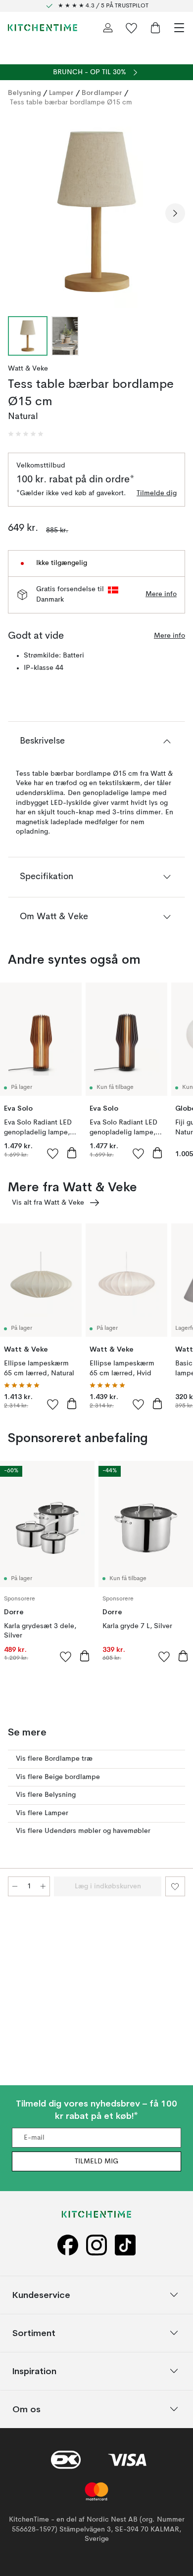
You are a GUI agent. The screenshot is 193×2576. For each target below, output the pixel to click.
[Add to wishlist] (53, 1153)
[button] (26, 434)
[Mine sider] (108, 28)
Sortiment (34, 2333)
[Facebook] (68, 2245)
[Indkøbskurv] (155, 28)
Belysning (24, 93)
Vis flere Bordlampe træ (54, 1759)
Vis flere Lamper (42, 1813)
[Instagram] (96, 2245)
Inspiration (34, 2371)
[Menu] (179, 28)
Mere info (161, 594)
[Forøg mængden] (43, 1886)
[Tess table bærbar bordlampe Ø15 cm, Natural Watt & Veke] (96, 212)
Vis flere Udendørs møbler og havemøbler (83, 1831)
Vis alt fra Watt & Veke (48, 1203)
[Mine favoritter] (132, 28)
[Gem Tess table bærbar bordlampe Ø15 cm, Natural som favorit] (175, 1886)
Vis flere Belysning (46, 1795)
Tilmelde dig (157, 493)
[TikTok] (125, 2245)
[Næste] (175, 213)
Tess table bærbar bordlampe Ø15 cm (71, 102)
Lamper (61, 93)
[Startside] (43, 28)
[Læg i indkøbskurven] (72, 1153)
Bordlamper (102, 93)
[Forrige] (18, 213)
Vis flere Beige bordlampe (58, 1777)
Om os (26, 2409)
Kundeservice (41, 2295)
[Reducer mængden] (15, 1886)
